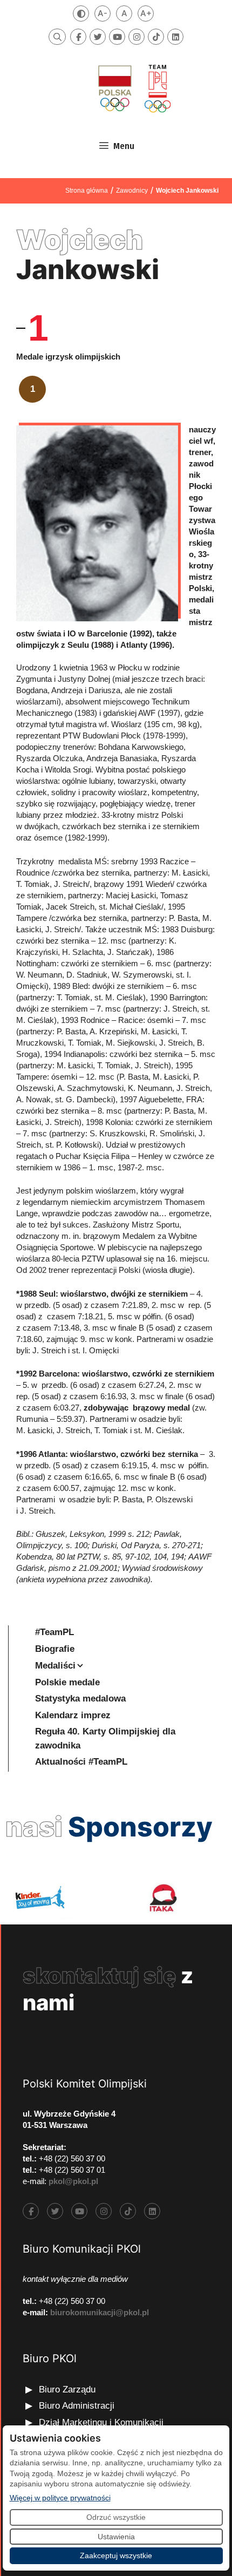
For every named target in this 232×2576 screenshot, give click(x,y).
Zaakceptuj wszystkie (116, 2555)
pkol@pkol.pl (73, 2181)
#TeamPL (54, 1632)
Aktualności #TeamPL (81, 1762)
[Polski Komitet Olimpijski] (133, 88)
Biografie (55, 1649)
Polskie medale (67, 1682)
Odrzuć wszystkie (116, 2517)
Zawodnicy (132, 191)
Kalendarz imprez (73, 1715)
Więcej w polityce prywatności (60, 2497)
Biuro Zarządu (67, 2389)
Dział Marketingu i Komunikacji (101, 2422)
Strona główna (87, 191)
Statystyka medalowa (80, 1699)
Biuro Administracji (77, 2406)
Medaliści (55, 1666)
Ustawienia (116, 2537)
